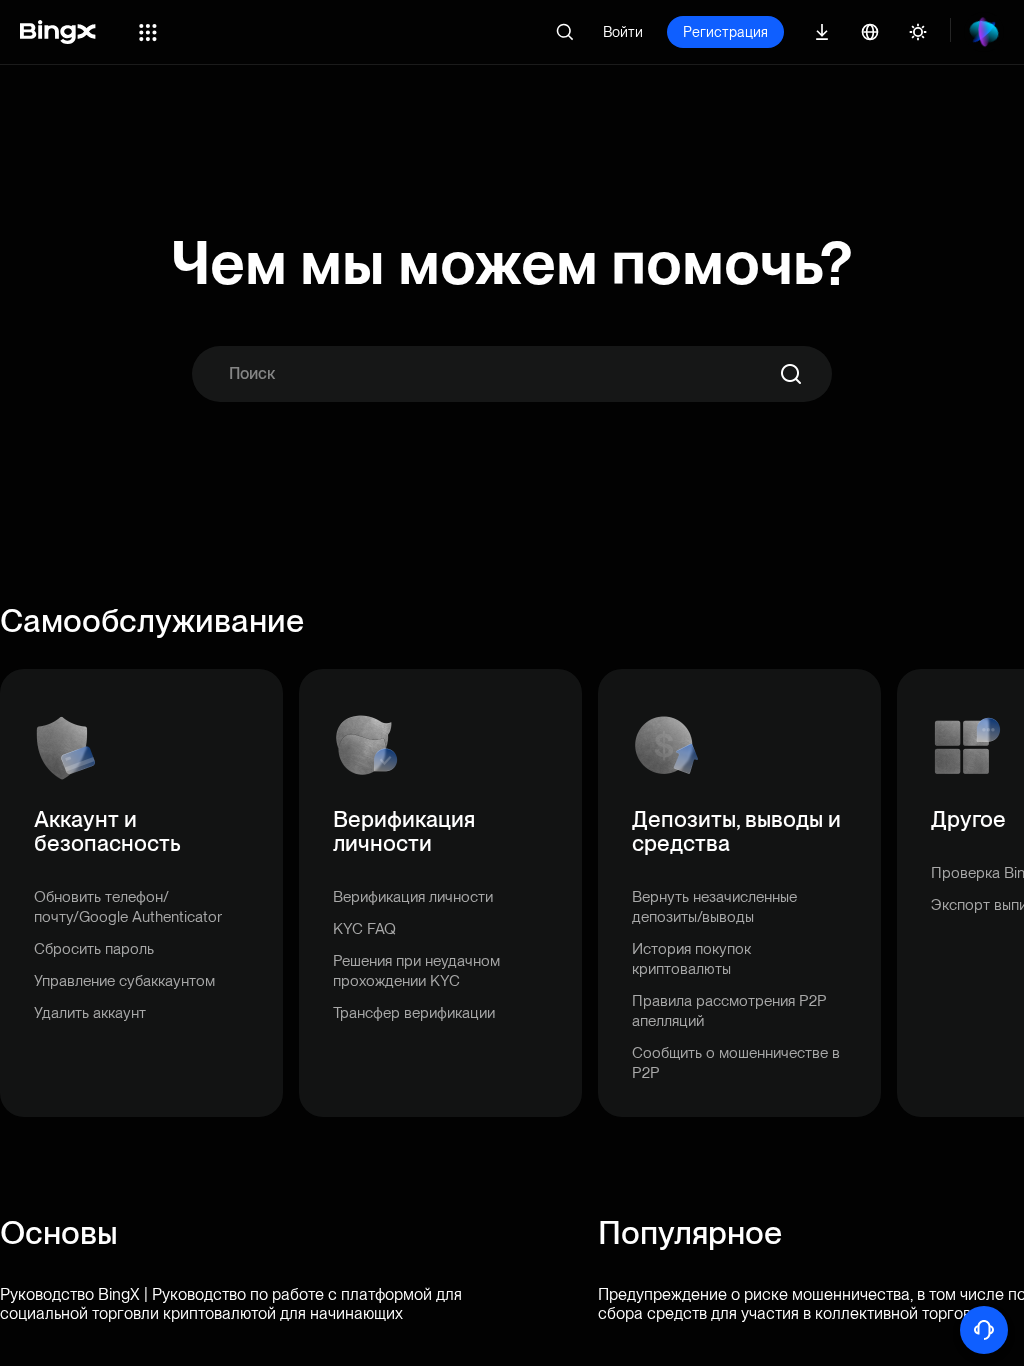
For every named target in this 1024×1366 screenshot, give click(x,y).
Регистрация (725, 32)
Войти (623, 32)
